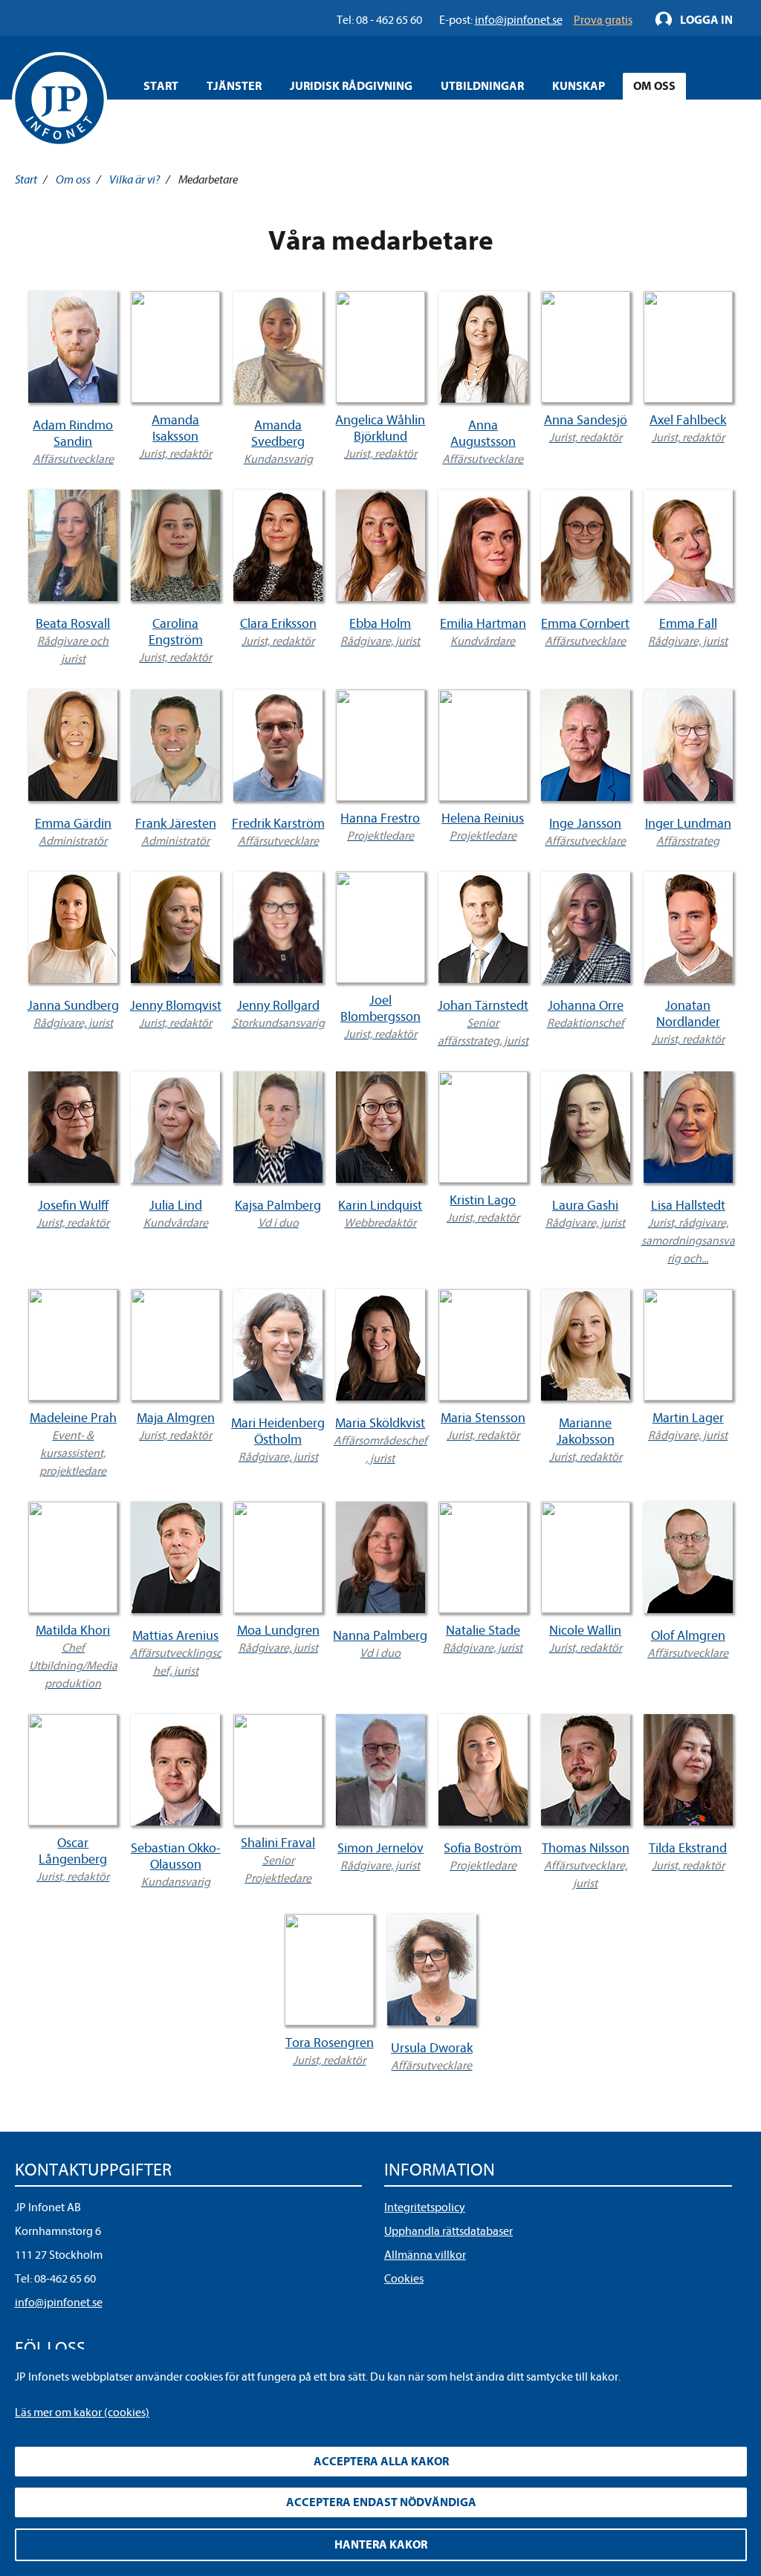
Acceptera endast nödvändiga (381, 2502)
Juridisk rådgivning (351, 86)
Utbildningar (482, 86)
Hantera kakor (381, 2545)
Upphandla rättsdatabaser (448, 2231)
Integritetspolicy (425, 2207)
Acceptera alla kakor (381, 2462)
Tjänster (234, 86)
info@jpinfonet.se (59, 2303)
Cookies (404, 2279)
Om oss (654, 86)
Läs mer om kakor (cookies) (82, 2413)
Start (161, 86)
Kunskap (579, 86)
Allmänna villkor (425, 2255)
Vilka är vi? (135, 180)
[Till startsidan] (59, 100)
